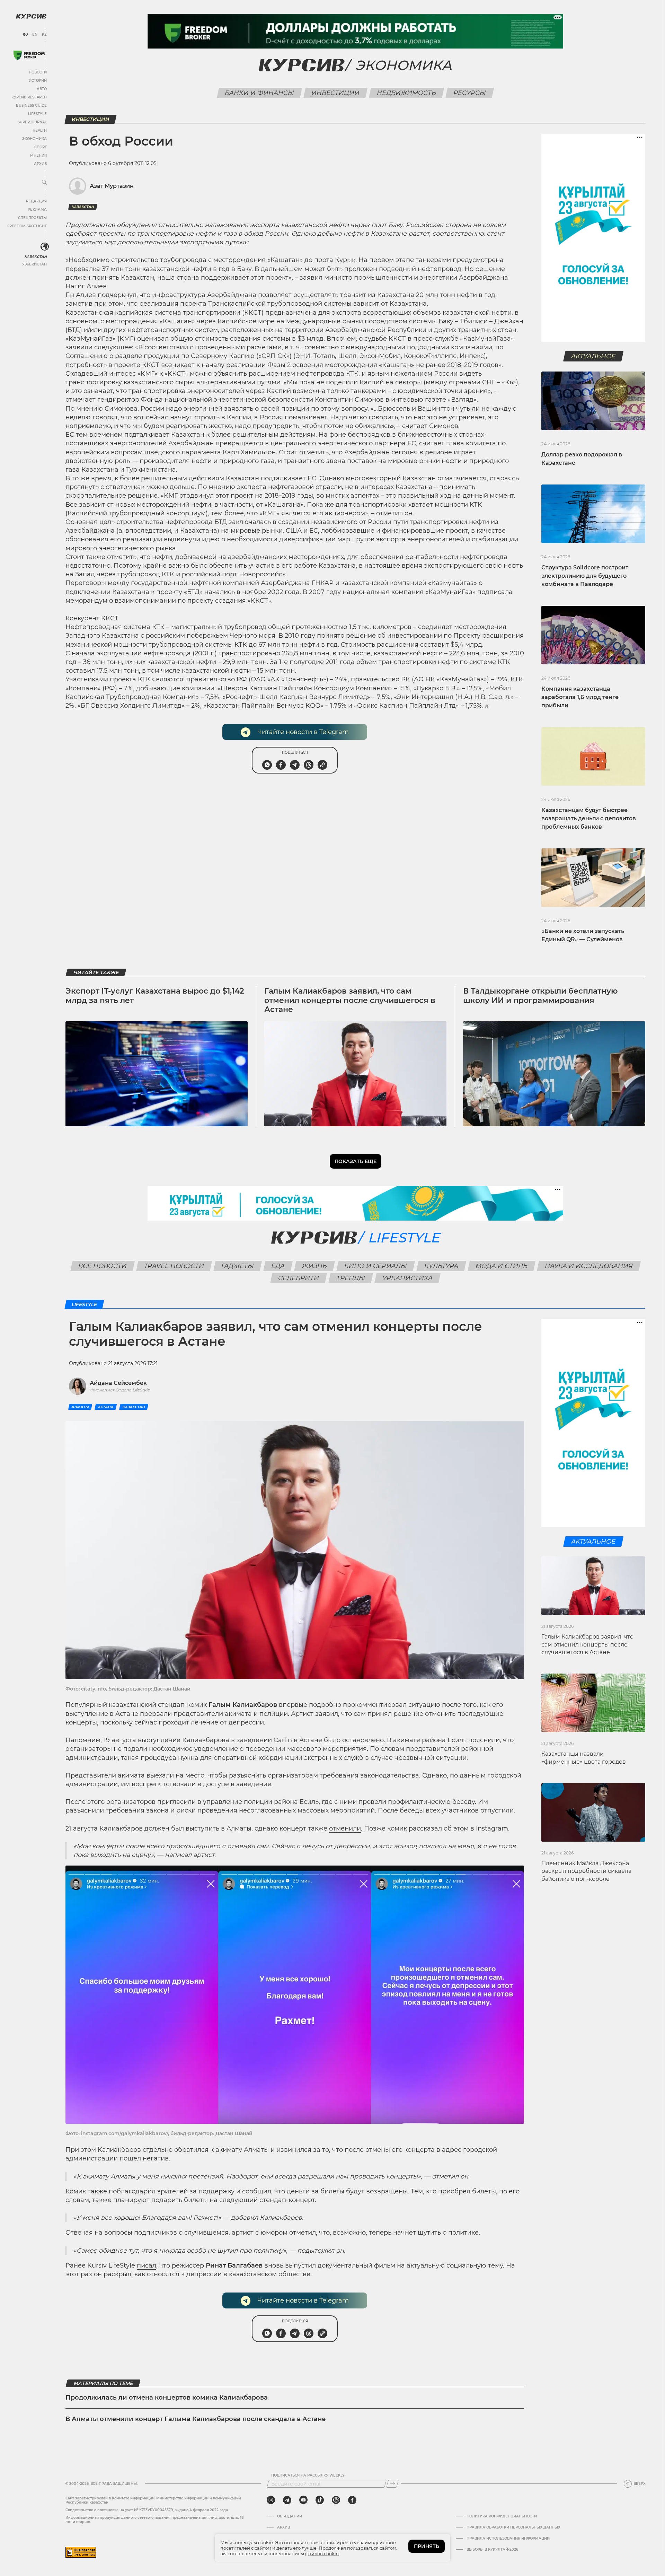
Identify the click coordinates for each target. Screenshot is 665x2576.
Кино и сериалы (375, 1266)
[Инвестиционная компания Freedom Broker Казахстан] (29, 55)
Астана (106, 1407)
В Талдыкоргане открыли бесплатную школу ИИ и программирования (540, 996)
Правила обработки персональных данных (513, 2527)
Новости (38, 72)
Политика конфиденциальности (502, 2516)
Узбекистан (34, 264)
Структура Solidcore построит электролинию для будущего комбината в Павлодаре (585, 576)
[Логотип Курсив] (31, 16)
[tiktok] (320, 2500)
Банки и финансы (260, 93)
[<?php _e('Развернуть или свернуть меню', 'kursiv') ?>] (45, 247)
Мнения (38, 155)
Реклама (37, 209)
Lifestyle (37, 114)
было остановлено (354, 1740)
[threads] (336, 2500)
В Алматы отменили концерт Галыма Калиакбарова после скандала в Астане (196, 2419)
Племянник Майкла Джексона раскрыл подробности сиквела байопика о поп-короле (586, 1871)
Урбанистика (408, 1278)
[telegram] (287, 2500)
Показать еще (356, 1161)
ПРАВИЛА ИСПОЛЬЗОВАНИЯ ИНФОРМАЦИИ (508, 2539)
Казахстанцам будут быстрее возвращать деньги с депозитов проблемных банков (589, 818)
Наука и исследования (589, 1266)
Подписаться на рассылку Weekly (308, 2475)
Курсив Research (29, 97)
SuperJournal (32, 122)
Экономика (34, 139)
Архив (40, 164)
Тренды (351, 1278)
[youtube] (303, 2500)
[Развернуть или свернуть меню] (44, 183)
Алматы (80, 1407)
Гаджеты (237, 1266)
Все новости (102, 1266)
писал (147, 2265)
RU (25, 35)
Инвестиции (336, 93)
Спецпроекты (32, 218)
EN (35, 35)
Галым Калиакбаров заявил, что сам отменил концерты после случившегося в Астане (350, 1000)
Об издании (290, 2516)
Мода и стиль (501, 1266)
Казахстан (36, 257)
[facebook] (352, 2500)
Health (40, 130)
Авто (42, 89)
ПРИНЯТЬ (427, 2546)
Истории (38, 81)
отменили (345, 1828)
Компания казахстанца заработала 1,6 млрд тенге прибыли (580, 697)
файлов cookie (322, 2553)
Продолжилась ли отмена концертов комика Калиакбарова (167, 2398)
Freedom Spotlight (27, 226)
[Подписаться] (392, 2484)
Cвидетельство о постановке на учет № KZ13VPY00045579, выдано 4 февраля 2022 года (147, 2510)
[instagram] (271, 2500)
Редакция (36, 201)
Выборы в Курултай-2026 (492, 2550)
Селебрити (299, 1278)
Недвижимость (407, 93)
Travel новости (174, 1266)
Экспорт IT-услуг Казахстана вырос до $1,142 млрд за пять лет (155, 996)
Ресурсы (470, 93)
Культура (441, 1266)
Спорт (41, 147)
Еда (278, 1266)
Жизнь (314, 1266)
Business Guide (31, 106)
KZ (44, 35)
